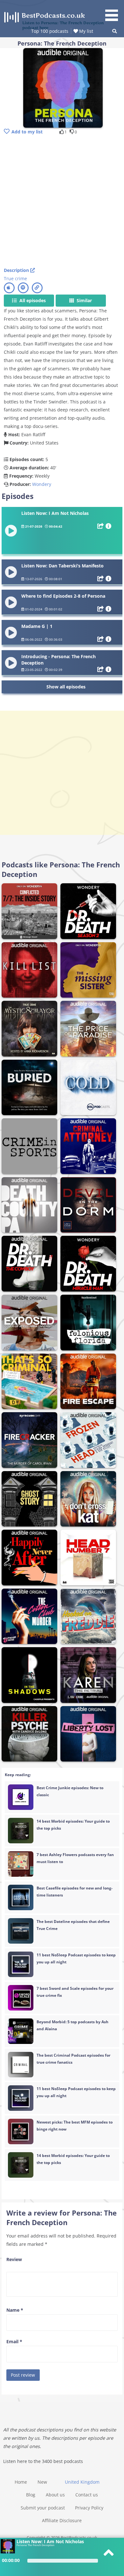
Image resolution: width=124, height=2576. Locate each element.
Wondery (42, 484)
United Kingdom (82, 2482)
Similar (84, 300)
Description (17, 270)
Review (14, 2259)
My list (86, 31)
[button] (114, 11)
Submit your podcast (43, 2508)
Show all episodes (66, 687)
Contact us (87, 2495)
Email (14, 2341)
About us (55, 2495)
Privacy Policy (89, 2508)
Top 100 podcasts (50, 31)
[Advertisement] (62, 202)
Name (15, 2310)
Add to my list (27, 132)
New (42, 2482)
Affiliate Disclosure (62, 2520)
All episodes (32, 300)
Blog (31, 2495)
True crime (15, 278)
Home (21, 2482)
